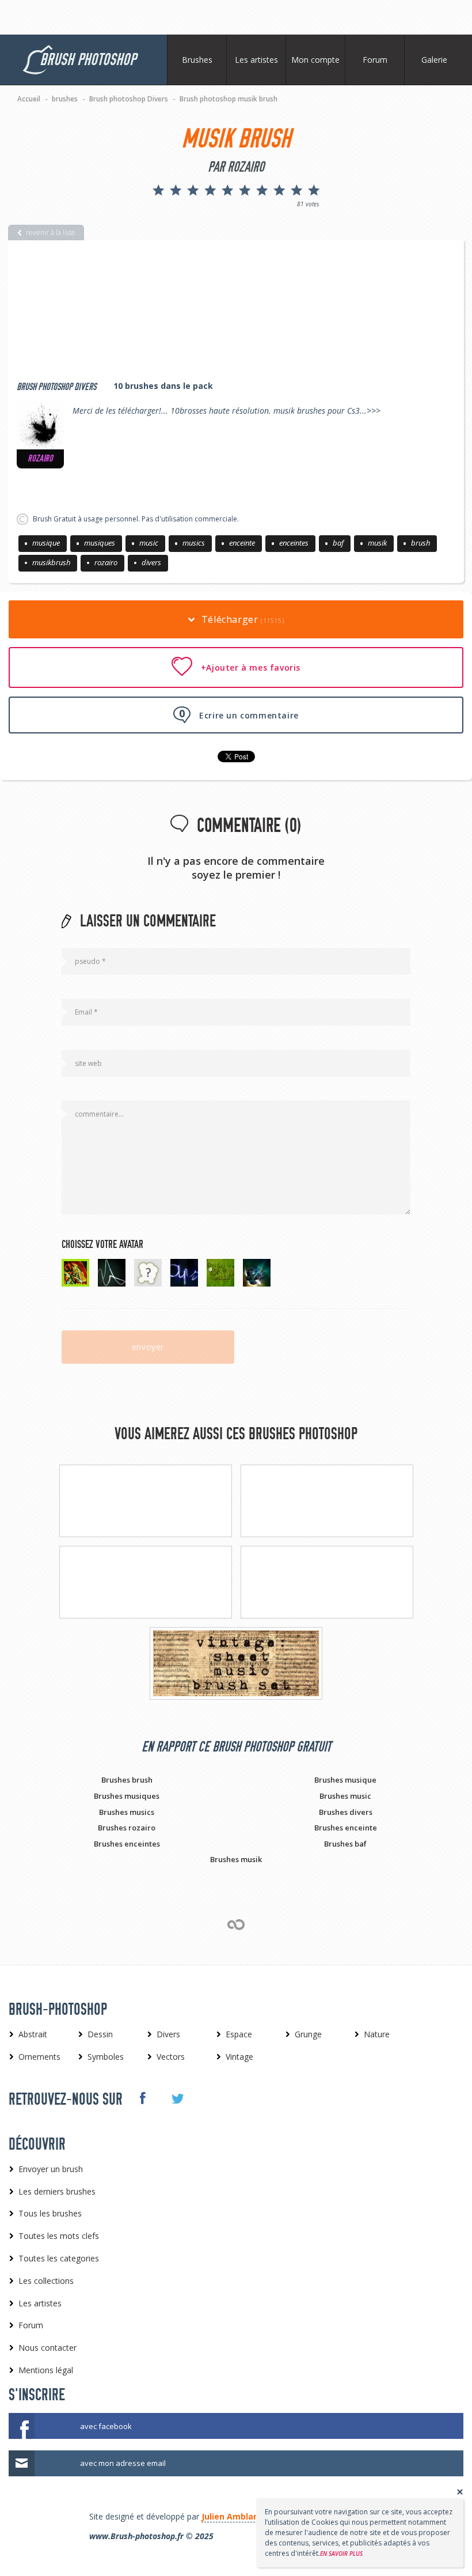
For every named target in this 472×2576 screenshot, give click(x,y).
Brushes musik (236, 1859)
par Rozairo (236, 167)
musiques (100, 543)
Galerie (434, 60)
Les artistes (256, 60)
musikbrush (51, 562)
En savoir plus (341, 2554)
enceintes (294, 543)
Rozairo (40, 459)
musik (377, 543)
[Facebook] (142, 2098)
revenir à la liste (51, 232)
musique (46, 543)
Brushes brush (127, 1780)
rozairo (106, 562)
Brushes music (345, 1796)
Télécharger (241, 619)
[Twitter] (177, 2099)
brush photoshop (88, 60)
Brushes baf (345, 1844)
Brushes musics (127, 1812)
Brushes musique (345, 1780)
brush (420, 543)
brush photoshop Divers (56, 387)
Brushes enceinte (346, 1828)
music (149, 543)
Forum (375, 60)
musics (194, 543)
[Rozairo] (40, 426)
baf (338, 543)
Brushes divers (346, 1812)
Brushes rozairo (127, 1828)
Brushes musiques (127, 1796)
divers (151, 562)
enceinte (242, 543)
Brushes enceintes (127, 1844)
